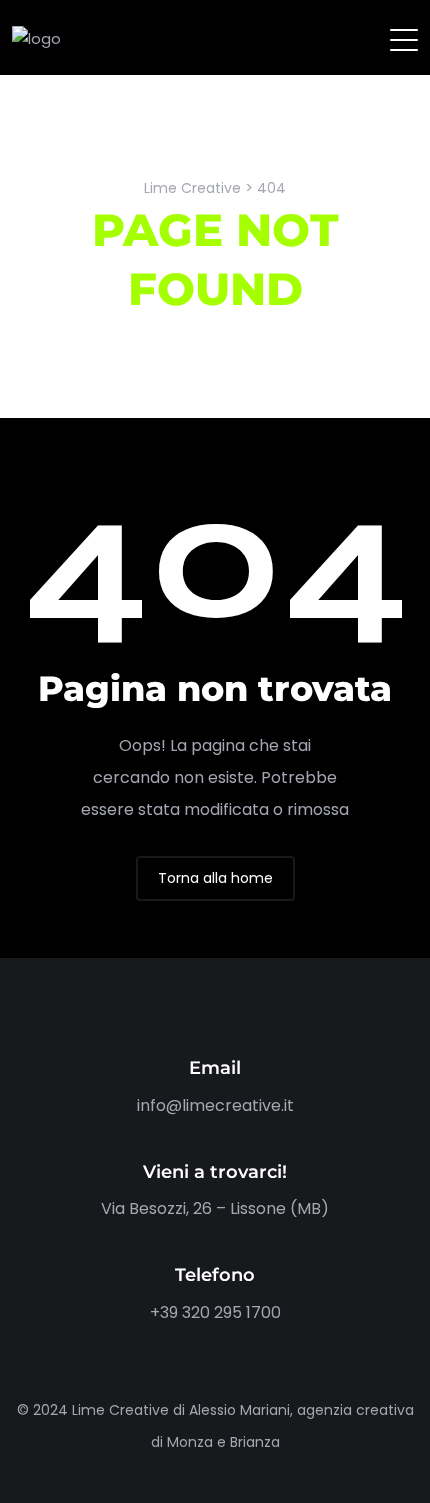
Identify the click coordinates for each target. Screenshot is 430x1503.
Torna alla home (215, 878)
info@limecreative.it (215, 1105)
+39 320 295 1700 (215, 1312)
